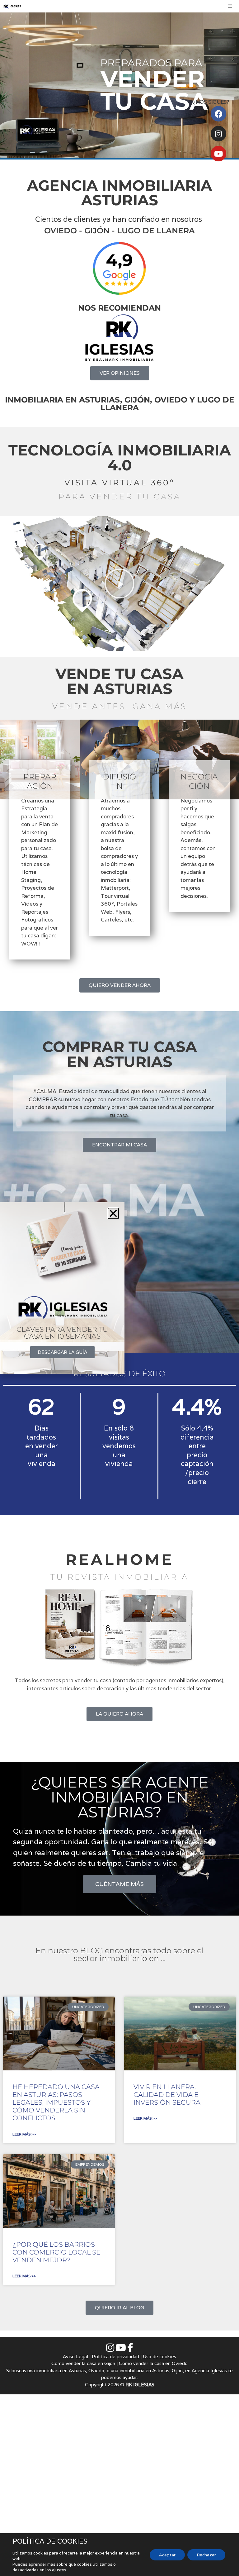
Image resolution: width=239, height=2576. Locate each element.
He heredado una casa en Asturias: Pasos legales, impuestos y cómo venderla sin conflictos (56, 2102)
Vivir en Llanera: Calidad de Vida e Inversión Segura (167, 2095)
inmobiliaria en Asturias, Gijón (151, 2371)
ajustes (59, 2570)
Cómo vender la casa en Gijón (83, 2363)
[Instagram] (218, 134)
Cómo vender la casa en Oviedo (153, 2363)
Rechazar (206, 2555)
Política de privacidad (115, 2357)
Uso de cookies (159, 2357)
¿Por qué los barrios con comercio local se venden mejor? (56, 2252)
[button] (119, 583)
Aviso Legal (75, 2357)
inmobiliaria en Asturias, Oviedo (70, 2371)
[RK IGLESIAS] (12, 6)
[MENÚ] (232, 6)
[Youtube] (218, 154)
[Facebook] (218, 114)
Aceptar (167, 2555)
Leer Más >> (24, 2134)
